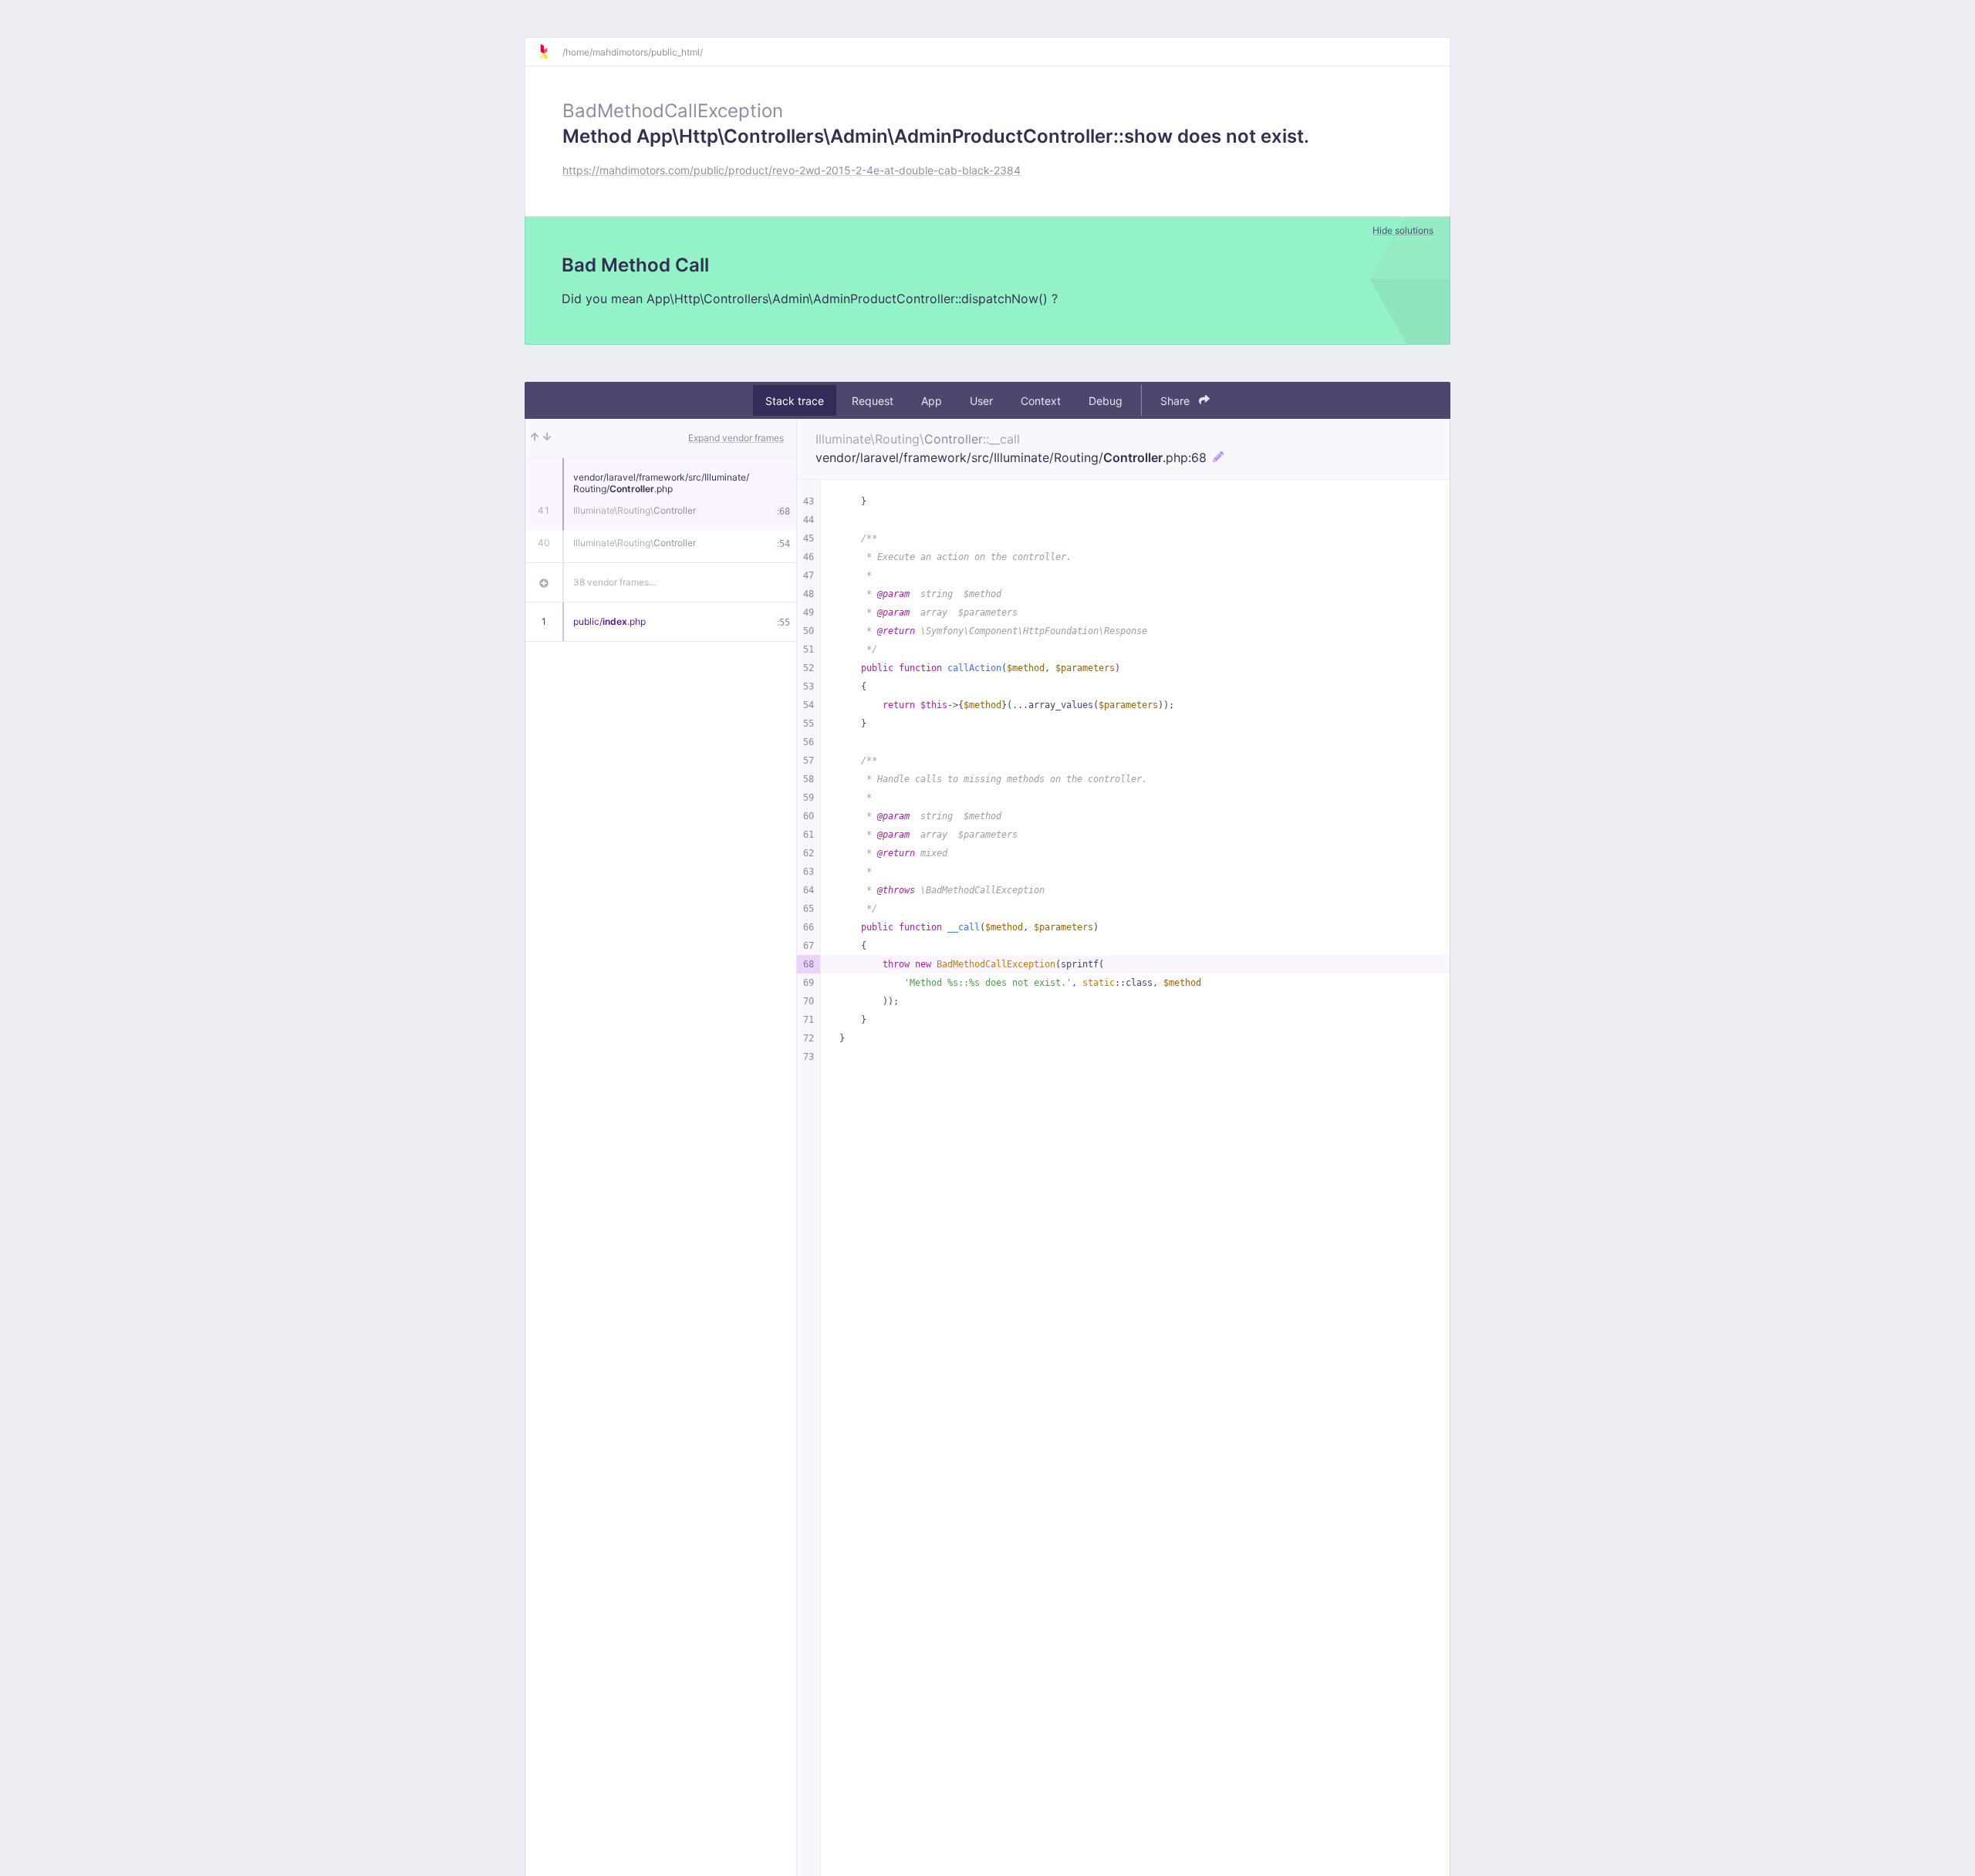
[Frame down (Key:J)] (547, 438)
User (981, 401)
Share (1177, 401)
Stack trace (795, 401)
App (932, 401)
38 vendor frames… (615, 582)
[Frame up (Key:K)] (535, 438)
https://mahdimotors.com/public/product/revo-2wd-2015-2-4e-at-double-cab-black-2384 (792, 170)
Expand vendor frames (736, 438)
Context (1041, 401)
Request (873, 401)
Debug (1106, 401)
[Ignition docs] (550, 52)
